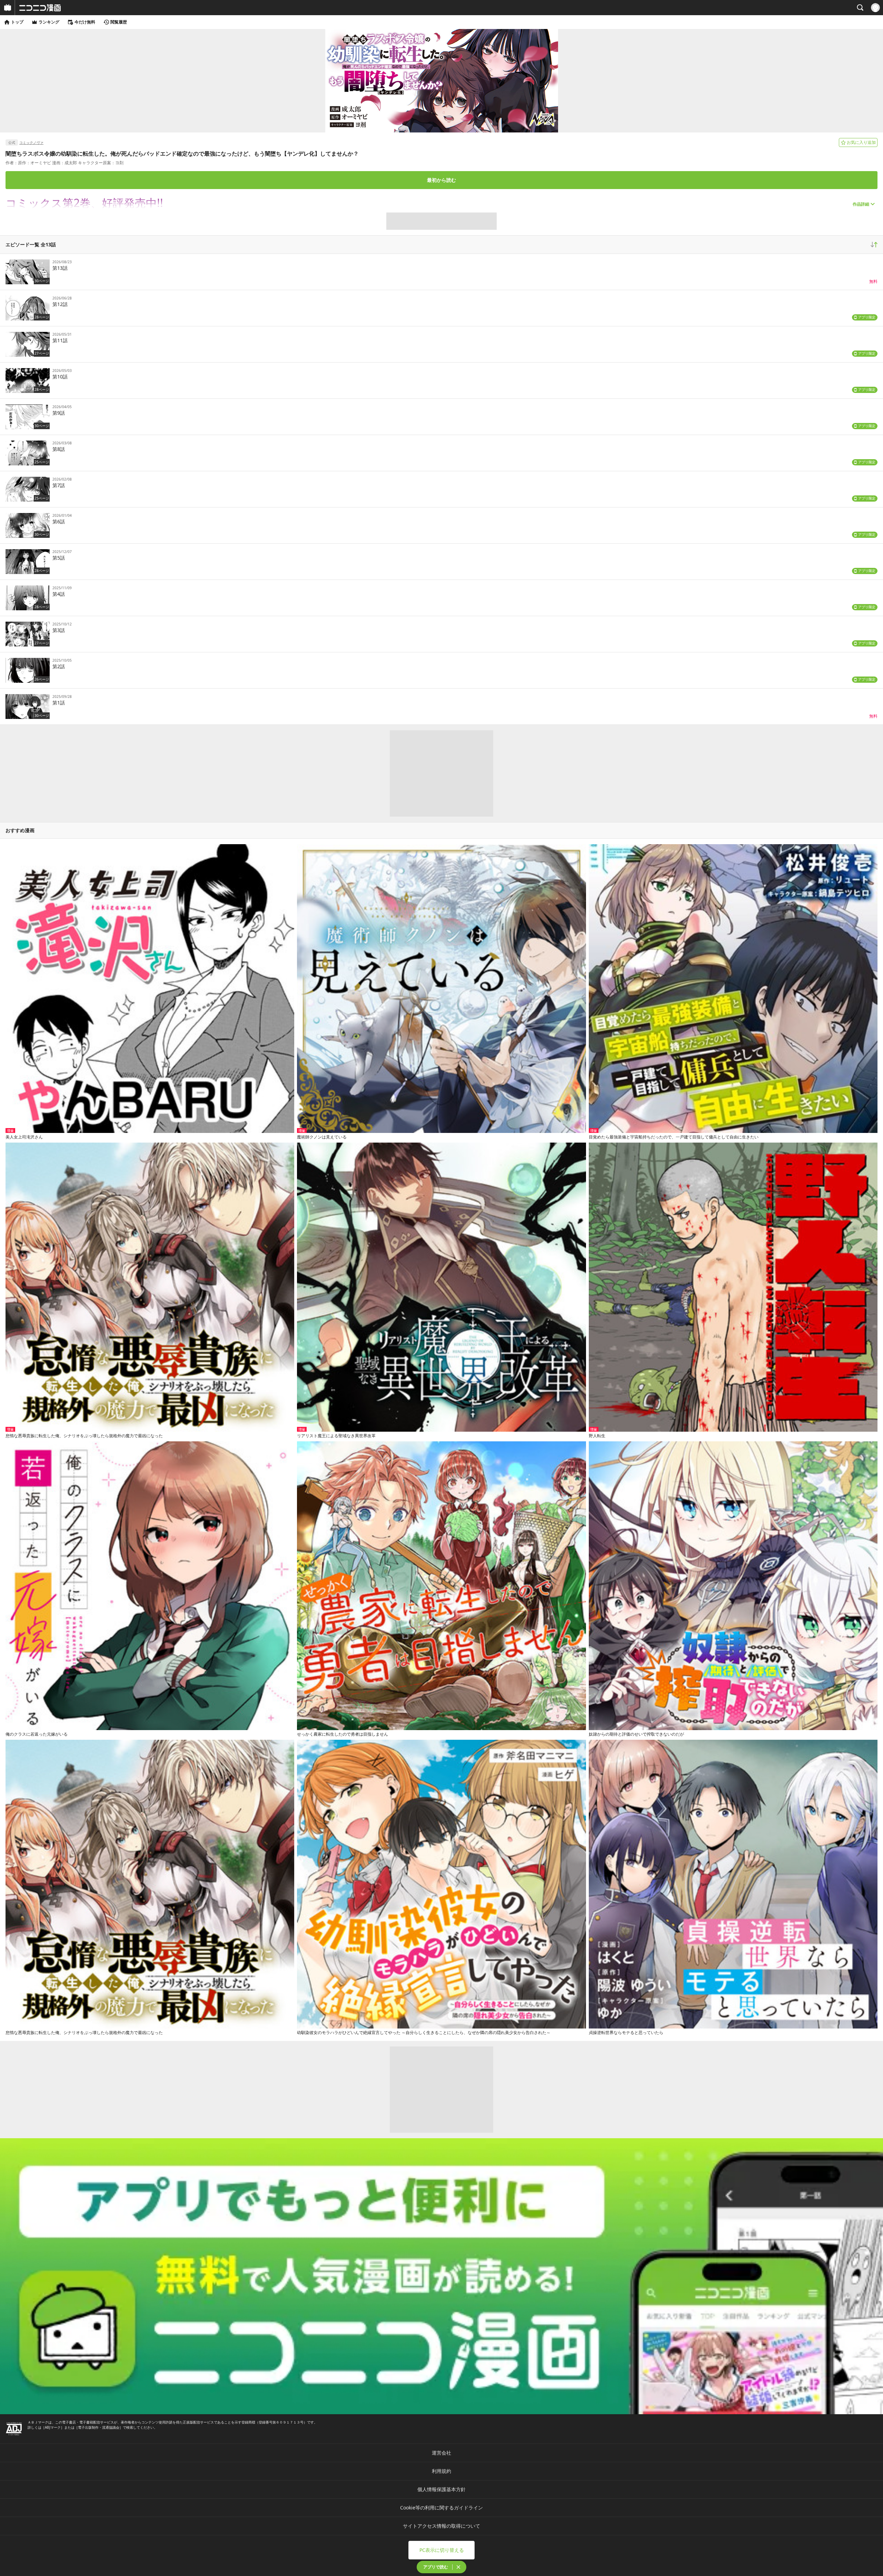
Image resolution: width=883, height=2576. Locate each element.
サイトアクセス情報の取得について (441, 2526)
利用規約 (441, 2471)
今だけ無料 (85, 22)
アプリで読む (436, 2567)
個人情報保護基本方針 (441, 2489)
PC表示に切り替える (442, 2550)
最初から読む (441, 180)
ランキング (49, 22)
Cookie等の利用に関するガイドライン (441, 2508)
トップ (17, 22)
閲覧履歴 (119, 22)
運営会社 (441, 2453)
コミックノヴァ (31, 142)
